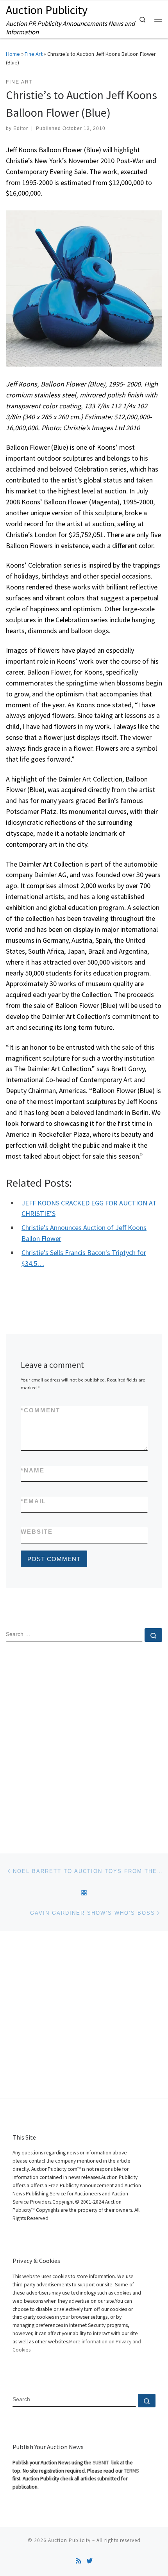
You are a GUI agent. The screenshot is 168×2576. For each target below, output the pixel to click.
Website (37, 1532)
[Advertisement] (84, 1741)
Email (33, 1501)
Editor (21, 128)
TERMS (131, 2471)
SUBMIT (101, 2463)
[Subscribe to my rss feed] (79, 2561)
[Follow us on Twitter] (89, 2561)
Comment (40, 1410)
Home (13, 54)
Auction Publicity (69, 2540)
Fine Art (34, 54)
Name (33, 1470)
